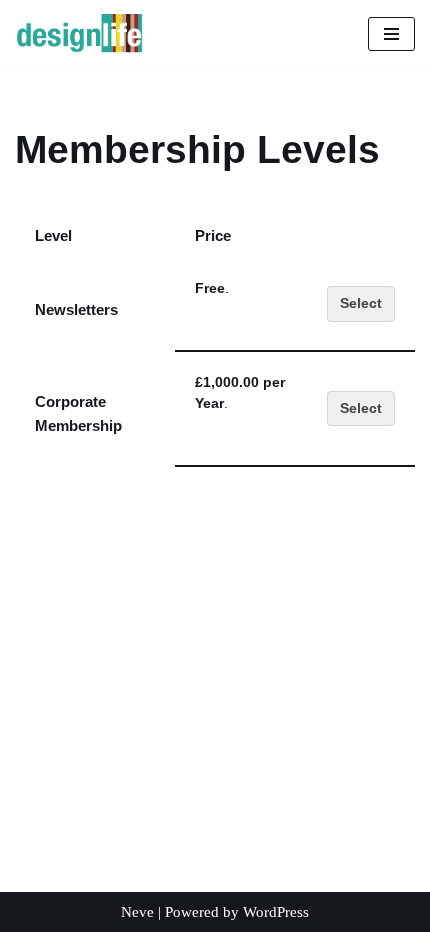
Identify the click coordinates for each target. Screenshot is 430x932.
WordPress (276, 912)
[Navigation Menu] (391, 34)
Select (361, 303)
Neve (137, 912)
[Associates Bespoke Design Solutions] (79, 33)
